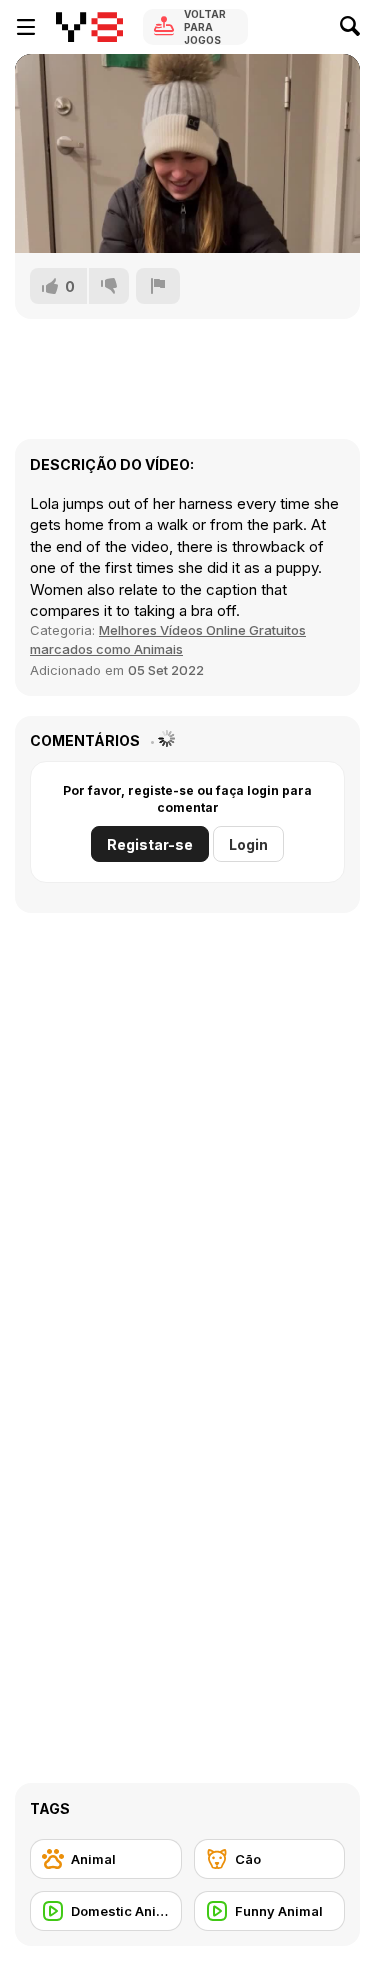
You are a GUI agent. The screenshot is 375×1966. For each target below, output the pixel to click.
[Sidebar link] (26, 27)
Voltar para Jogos (205, 27)
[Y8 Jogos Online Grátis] (89, 27)
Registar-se (150, 844)
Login (248, 844)
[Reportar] (158, 286)
